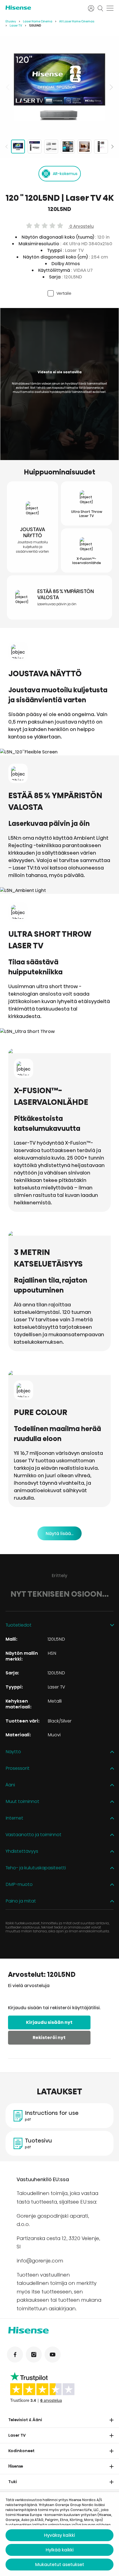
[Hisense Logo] (43, 8)
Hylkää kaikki (60, 2550)
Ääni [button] (10, 1785)
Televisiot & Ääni (25, 2420)
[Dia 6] (101, 147)
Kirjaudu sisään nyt (49, 2022)
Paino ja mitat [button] (21, 1901)
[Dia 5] (84, 147)
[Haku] (100, 8)
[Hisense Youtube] (53, 2355)
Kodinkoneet (21, 2451)
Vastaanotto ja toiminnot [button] (33, 1835)
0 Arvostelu (81, 226)
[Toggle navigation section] (112, 2420)
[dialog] (59, 2534)
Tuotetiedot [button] (19, 1625)
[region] (59, 87)
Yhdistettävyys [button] (22, 1851)
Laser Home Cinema (38, 21)
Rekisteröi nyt (49, 2038)
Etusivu (11, 21)
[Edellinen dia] (8, 87)
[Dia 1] (18, 147)
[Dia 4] (68, 147)
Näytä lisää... (59, 1534)
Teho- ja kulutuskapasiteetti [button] (36, 1868)
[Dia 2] (35, 147)
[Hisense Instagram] (34, 2355)
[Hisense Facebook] (15, 2355)
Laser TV (16, 26)
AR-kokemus (65, 174)
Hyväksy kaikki (59, 2535)
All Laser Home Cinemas (77, 21)
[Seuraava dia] (111, 87)
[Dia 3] (51, 147)
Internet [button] (14, 1818)
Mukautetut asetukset (60, 2565)
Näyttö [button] (13, 1752)
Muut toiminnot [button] (22, 1802)
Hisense (16, 2466)
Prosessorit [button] (18, 1769)
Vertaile (64, 293)
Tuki (13, 2482)
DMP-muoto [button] (19, 1885)
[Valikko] (110, 8)
